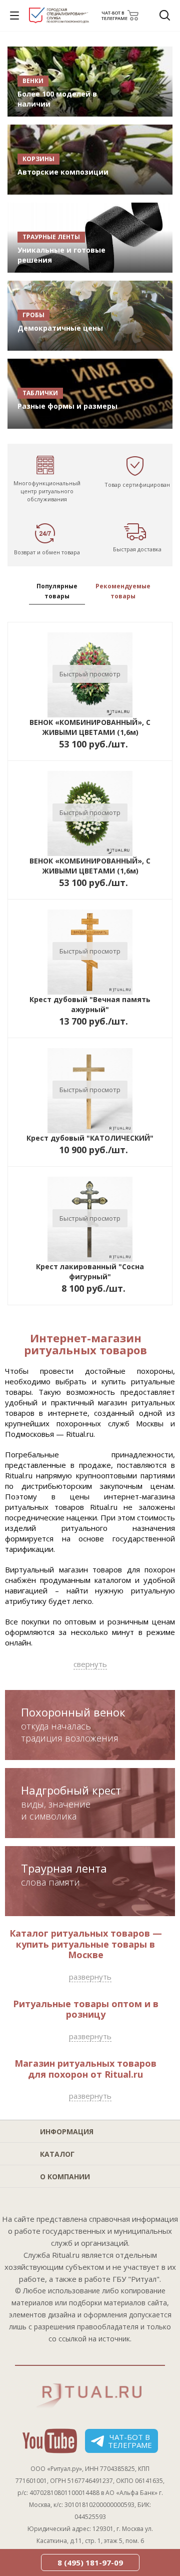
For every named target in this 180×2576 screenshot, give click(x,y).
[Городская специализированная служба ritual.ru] (59, 22)
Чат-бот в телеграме (130, 2441)
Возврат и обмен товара (47, 552)
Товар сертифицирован (137, 485)
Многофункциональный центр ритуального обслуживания (47, 491)
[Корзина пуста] (136, 16)
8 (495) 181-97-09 (90, 2562)
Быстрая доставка (137, 549)
